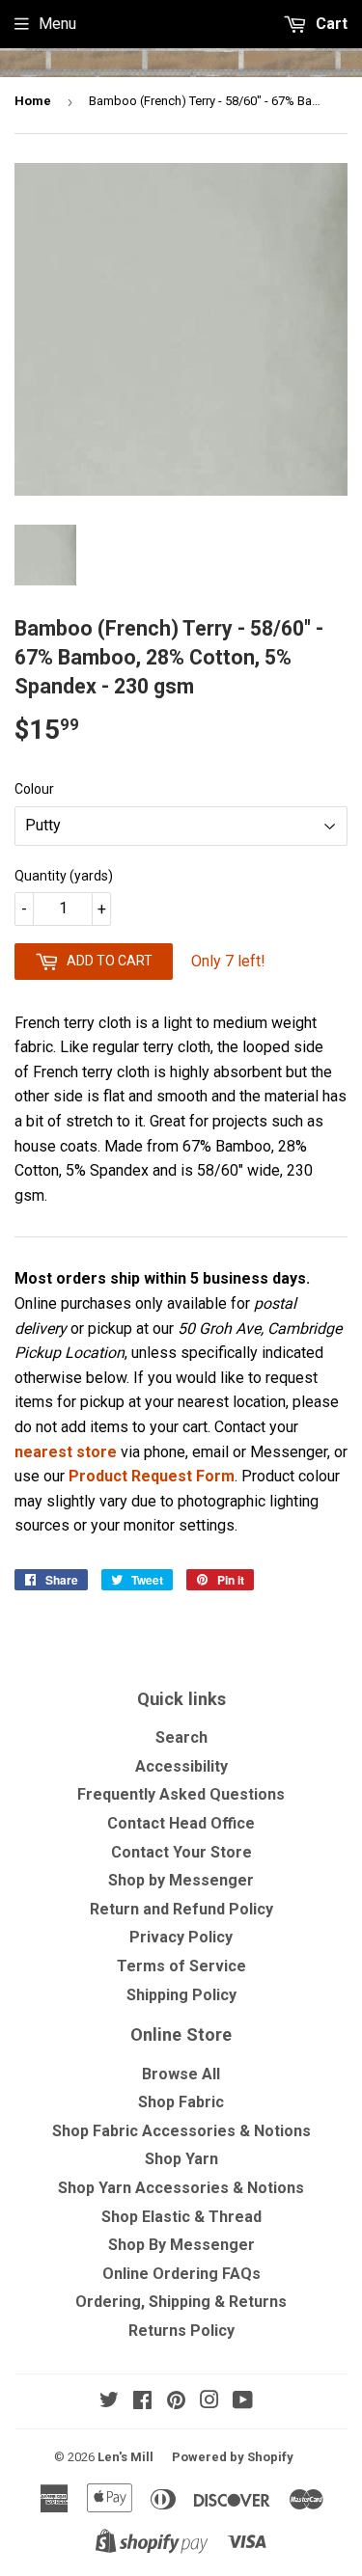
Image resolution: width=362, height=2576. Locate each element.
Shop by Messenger (181, 1880)
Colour (34, 789)
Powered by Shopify (233, 2457)
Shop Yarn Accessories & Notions (181, 2188)
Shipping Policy (181, 1995)
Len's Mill (125, 2457)
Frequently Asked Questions (181, 1794)
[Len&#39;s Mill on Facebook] (142, 2402)
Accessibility (181, 1766)
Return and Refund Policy (181, 1909)
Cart (330, 24)
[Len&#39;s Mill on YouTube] (243, 2402)
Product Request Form (152, 1476)
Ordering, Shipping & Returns (181, 2302)
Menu (57, 24)
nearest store (66, 1452)
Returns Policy (181, 2331)
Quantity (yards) (64, 876)
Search (181, 1737)
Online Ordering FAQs (181, 2274)
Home (33, 101)
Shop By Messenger (181, 2245)
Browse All (181, 2074)
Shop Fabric (181, 2102)
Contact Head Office (181, 1823)
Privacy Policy (181, 1937)
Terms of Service (181, 1966)
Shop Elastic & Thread (181, 2217)
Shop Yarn (181, 2159)
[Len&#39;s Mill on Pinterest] (176, 2402)
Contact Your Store (181, 1852)
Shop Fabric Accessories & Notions (181, 2131)
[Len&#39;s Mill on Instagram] (209, 2402)
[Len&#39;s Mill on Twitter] (109, 2402)
